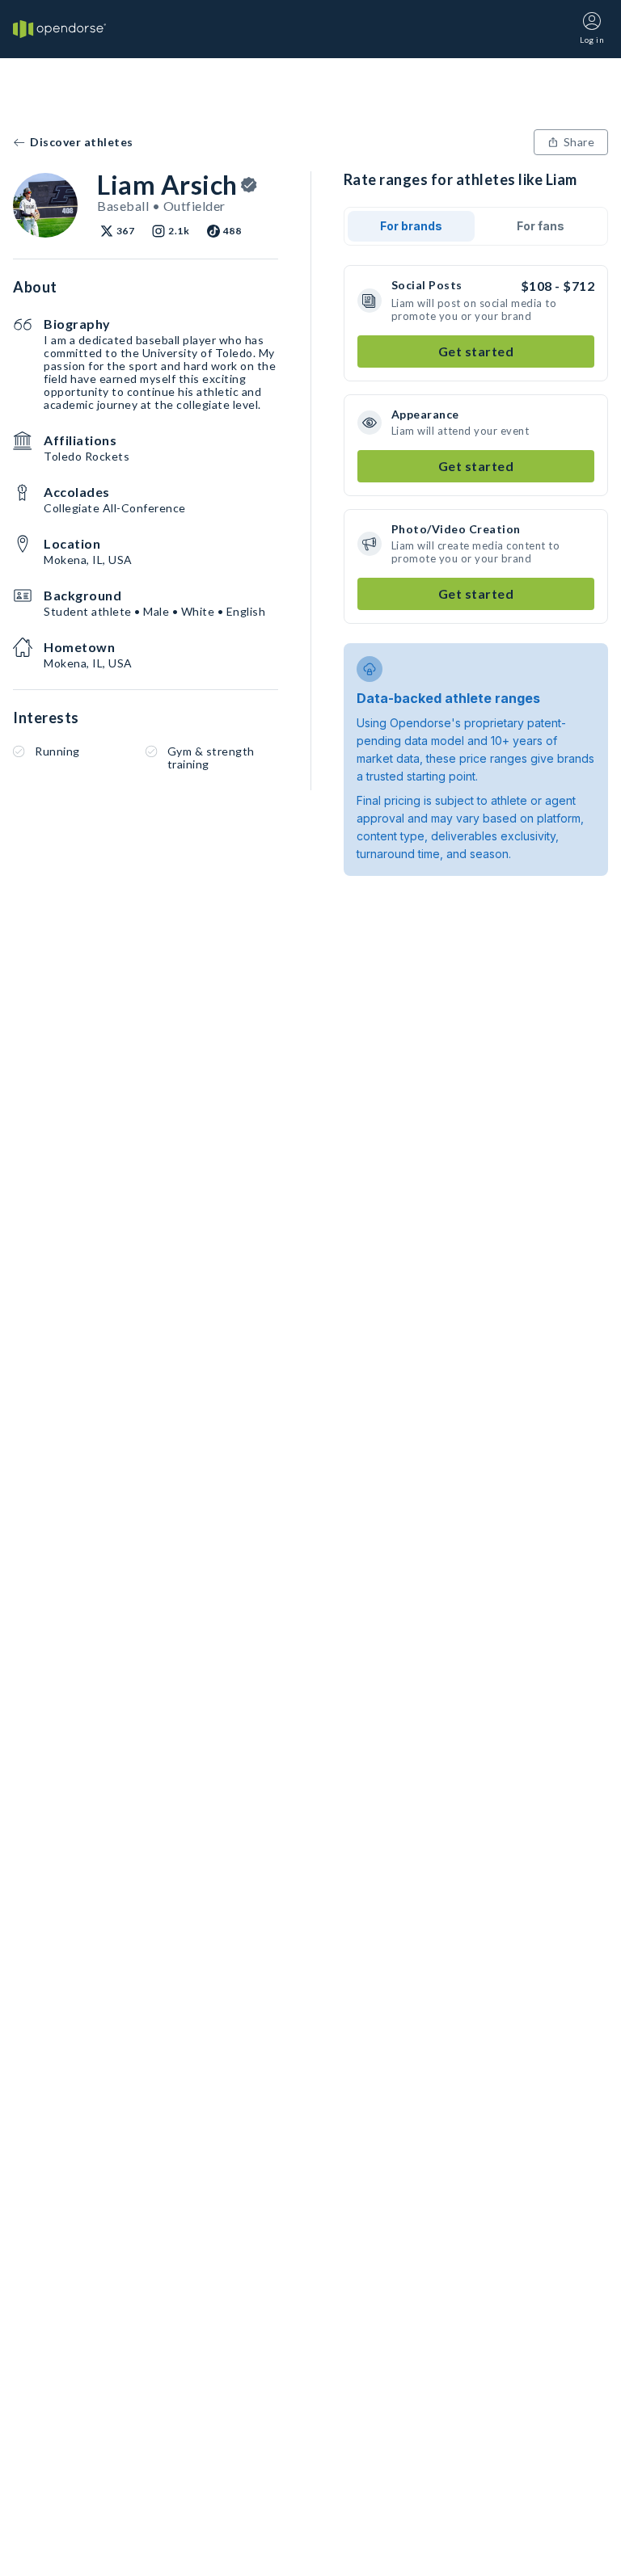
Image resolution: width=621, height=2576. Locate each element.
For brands (411, 226)
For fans (541, 226)
